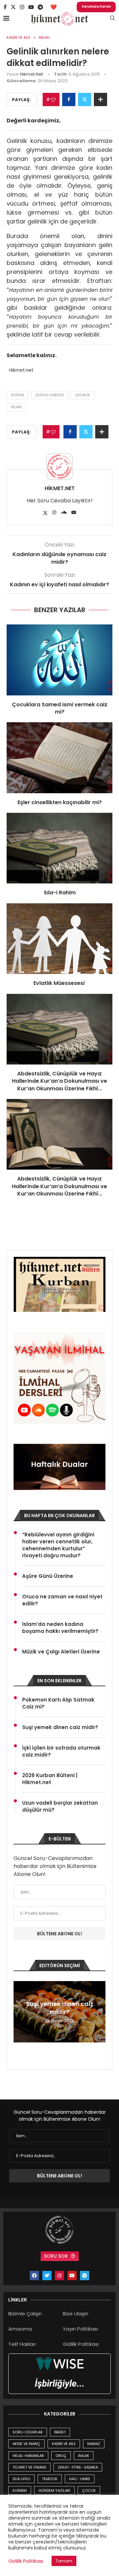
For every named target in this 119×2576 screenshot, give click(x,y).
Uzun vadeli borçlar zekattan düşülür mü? (60, 1806)
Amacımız (20, 2329)
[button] (20, 2012)
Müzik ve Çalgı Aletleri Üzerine (61, 1652)
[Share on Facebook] (69, 99)
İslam (16, 407)
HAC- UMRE (80, 2479)
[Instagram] (22, 7)
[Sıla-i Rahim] (59, 848)
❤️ (54, 7)
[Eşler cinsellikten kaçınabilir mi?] (59, 758)
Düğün (18, 395)
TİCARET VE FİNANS (29, 2467)
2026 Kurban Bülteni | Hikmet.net (50, 1779)
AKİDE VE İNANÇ (26, 2444)
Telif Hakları (22, 2344)
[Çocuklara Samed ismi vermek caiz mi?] (59, 660)
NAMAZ (94, 2444)
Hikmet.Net (31, 74)
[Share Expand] (100, 99)
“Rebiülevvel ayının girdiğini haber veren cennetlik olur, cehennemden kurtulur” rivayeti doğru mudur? (58, 1545)
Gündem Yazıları (54, 2490)
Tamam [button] (64, 2561)
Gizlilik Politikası (81, 2344)
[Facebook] (5, 7)
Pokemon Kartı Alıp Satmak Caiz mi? (58, 1703)
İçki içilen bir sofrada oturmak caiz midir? (61, 1751)
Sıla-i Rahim (60, 893)
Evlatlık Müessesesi (60, 983)
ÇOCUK (89, 2490)
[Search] (112, 19)
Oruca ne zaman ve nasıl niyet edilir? (62, 1600)
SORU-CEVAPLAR (28, 2432)
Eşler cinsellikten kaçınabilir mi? (60, 802)
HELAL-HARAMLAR (28, 2456)
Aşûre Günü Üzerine (48, 1576)
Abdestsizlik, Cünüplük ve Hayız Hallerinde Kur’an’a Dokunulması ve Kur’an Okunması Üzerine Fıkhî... (59, 1081)
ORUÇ (61, 2456)
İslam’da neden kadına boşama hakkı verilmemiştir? (60, 1628)
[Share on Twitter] (85, 99)
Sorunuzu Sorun (96, 6)
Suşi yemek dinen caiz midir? (60, 1727)
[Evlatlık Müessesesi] (59, 939)
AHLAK (84, 2456)
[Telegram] (40, 7)
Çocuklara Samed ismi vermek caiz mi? (60, 708)
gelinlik (83, 395)
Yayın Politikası (80, 2329)
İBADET (60, 2432)
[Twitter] (13, 7)
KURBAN (20, 2490)
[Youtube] (31, 7)
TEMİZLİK (50, 2479)
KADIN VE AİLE (64, 2444)
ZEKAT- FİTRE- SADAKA (78, 2467)
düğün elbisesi (50, 395)
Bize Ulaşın (76, 2314)
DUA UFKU (21, 2479)
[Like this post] (53, 100)
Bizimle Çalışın (25, 2314)
